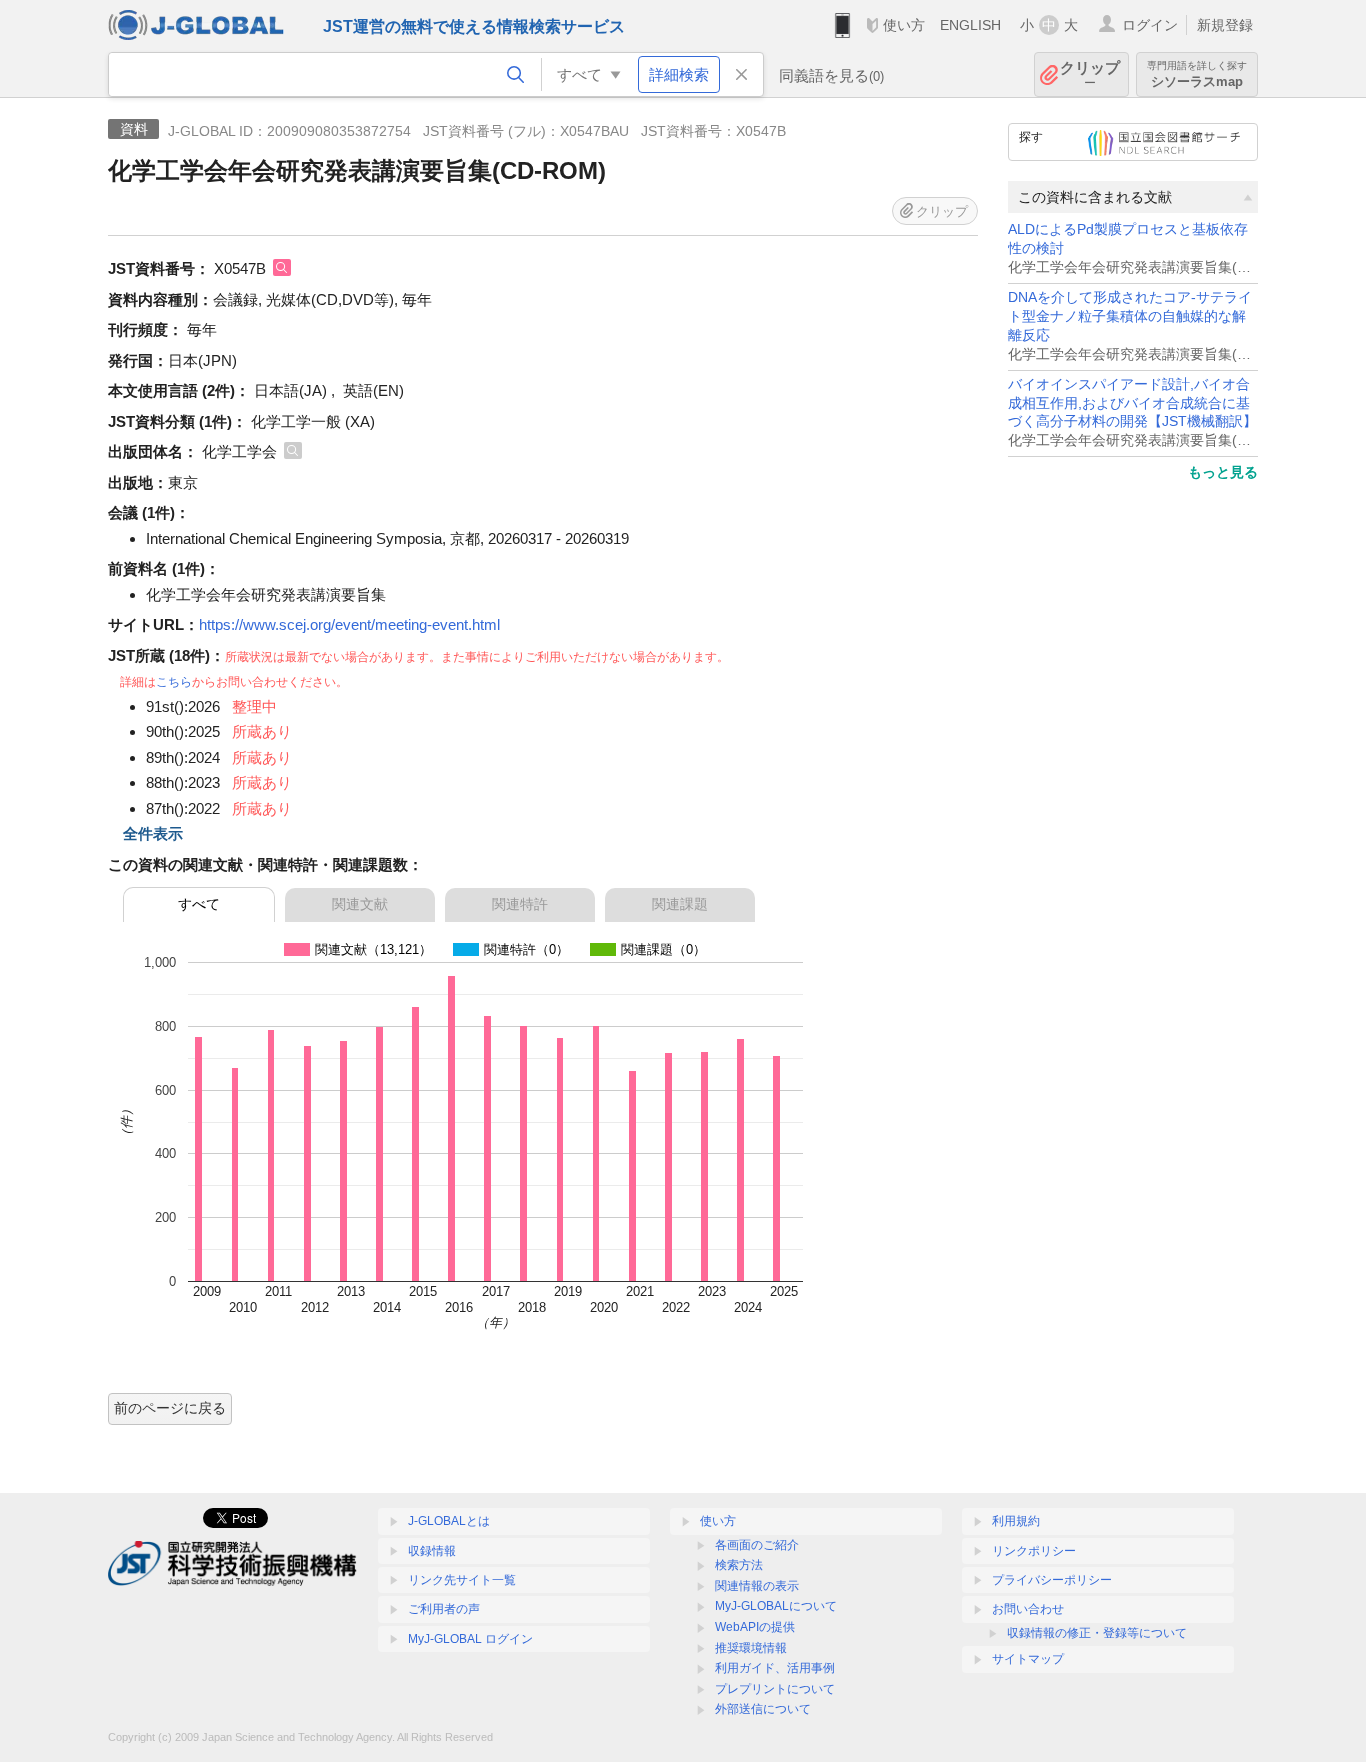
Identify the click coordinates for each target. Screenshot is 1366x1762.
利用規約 (1016, 1521)
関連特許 (520, 904)
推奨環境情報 (751, 1648)
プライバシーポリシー (1052, 1580)
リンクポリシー (1034, 1551)
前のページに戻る (170, 1408)
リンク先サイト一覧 (462, 1580)
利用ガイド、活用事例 (775, 1668)
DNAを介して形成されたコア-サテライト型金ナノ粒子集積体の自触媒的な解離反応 (1130, 316)
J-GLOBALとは (449, 1521)
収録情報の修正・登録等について (1097, 1633)
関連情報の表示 (757, 1586)
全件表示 (153, 833)
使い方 (904, 25)
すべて (199, 904)
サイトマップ (1028, 1659)
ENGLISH (970, 25)
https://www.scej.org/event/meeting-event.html (349, 624)
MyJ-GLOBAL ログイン (470, 1639)
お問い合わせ (1028, 1609)
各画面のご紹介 (757, 1545)
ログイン (1150, 25)
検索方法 (739, 1565)
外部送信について (763, 1709)
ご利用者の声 (444, 1609)
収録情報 (432, 1551)
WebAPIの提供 (755, 1627)
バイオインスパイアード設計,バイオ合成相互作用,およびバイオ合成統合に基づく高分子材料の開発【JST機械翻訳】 (1132, 403)
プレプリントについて (775, 1689)
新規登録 (1225, 25)
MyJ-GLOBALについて (776, 1606)
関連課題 (680, 904)
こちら (174, 682)
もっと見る (1223, 472)
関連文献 (360, 904)
